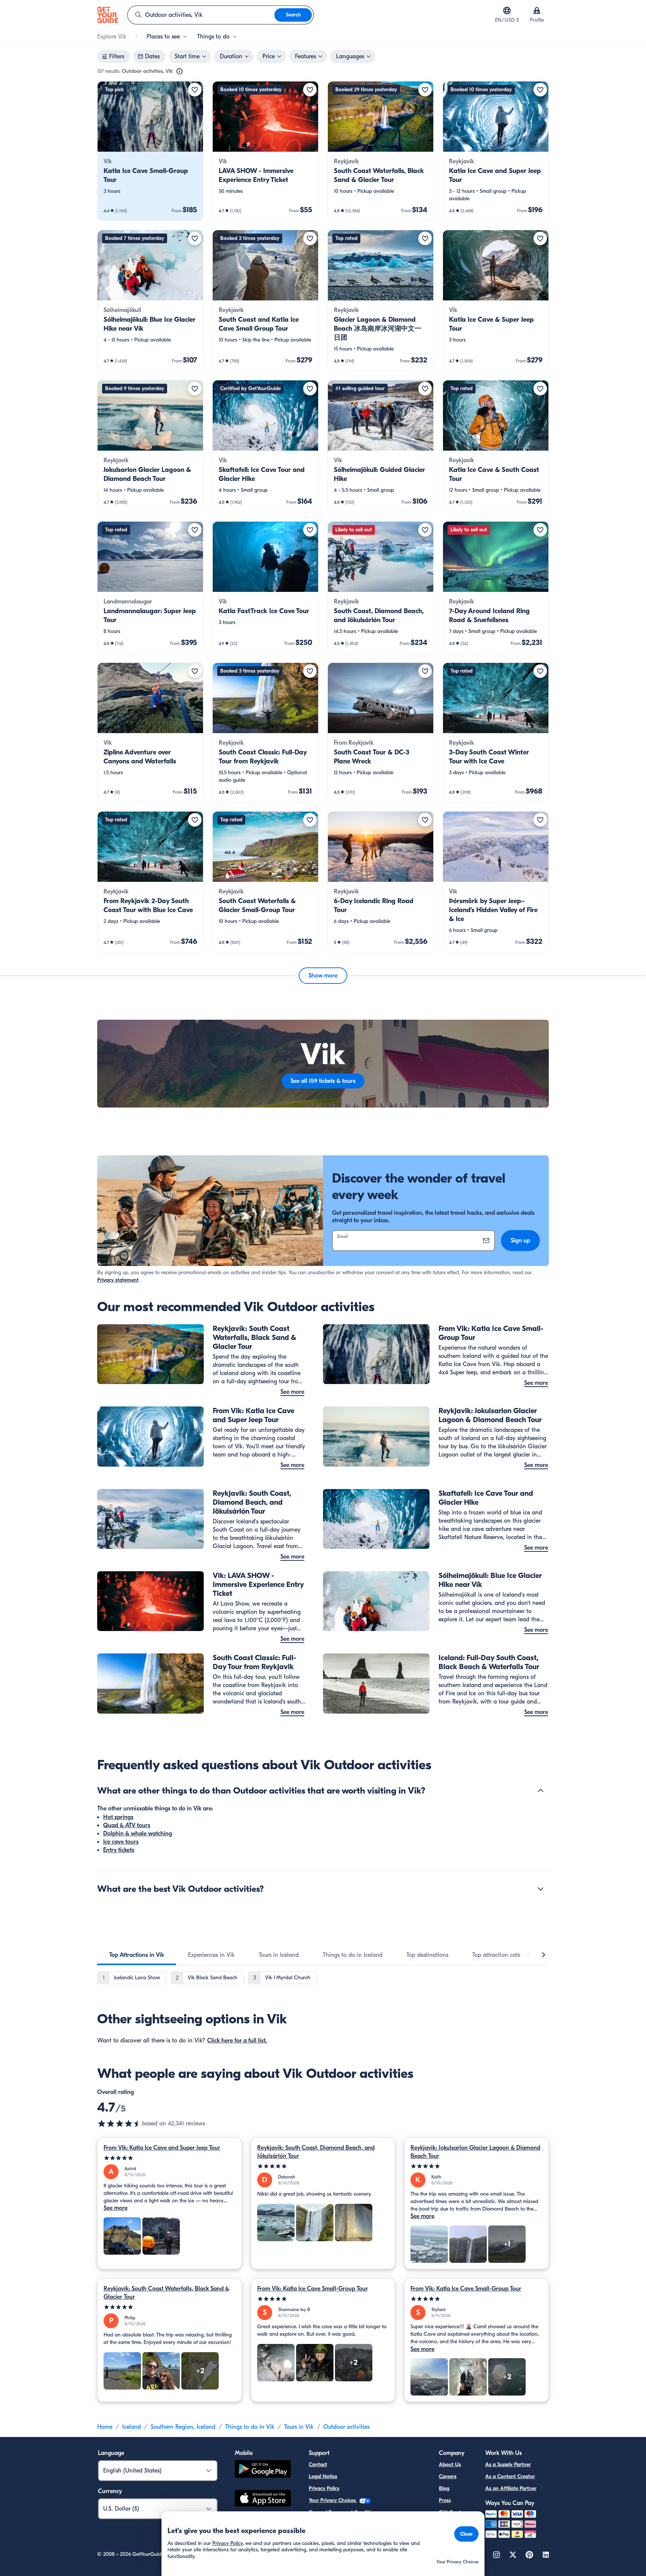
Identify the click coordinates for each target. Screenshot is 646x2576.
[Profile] (537, 10)
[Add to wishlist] (195, 90)
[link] (150, 151)
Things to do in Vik (250, 2427)
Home (105, 2427)
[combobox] (201, 15)
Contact (318, 2464)
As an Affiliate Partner (511, 2488)
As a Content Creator (510, 2476)
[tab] (137, 1955)
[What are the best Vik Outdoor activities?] (541, 1889)
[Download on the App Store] (263, 2499)
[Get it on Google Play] (263, 2470)
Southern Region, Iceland (183, 2427)
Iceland (132, 2427)
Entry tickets (119, 1850)
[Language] (507, 10)
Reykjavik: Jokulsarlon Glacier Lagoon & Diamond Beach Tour (475, 2152)
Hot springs (118, 1817)
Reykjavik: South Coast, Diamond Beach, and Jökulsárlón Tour (316, 2152)
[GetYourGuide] (108, 15)
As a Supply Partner (508, 2464)
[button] (150, 151)
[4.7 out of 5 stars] (120, 2123)
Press (445, 2500)
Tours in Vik (299, 2427)
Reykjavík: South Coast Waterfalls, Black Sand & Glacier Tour (166, 2293)
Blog (444, 2488)
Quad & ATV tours (127, 1825)
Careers (448, 2476)
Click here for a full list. (237, 2041)
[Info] (179, 71)
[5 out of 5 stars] (170, 2158)
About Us (450, 2464)
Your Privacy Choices (333, 2500)
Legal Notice (323, 2476)
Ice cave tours (121, 1842)
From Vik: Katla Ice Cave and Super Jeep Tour (162, 2148)
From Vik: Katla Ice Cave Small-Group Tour (313, 2289)
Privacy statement (118, 1280)
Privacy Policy (324, 2488)
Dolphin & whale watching (138, 1834)
